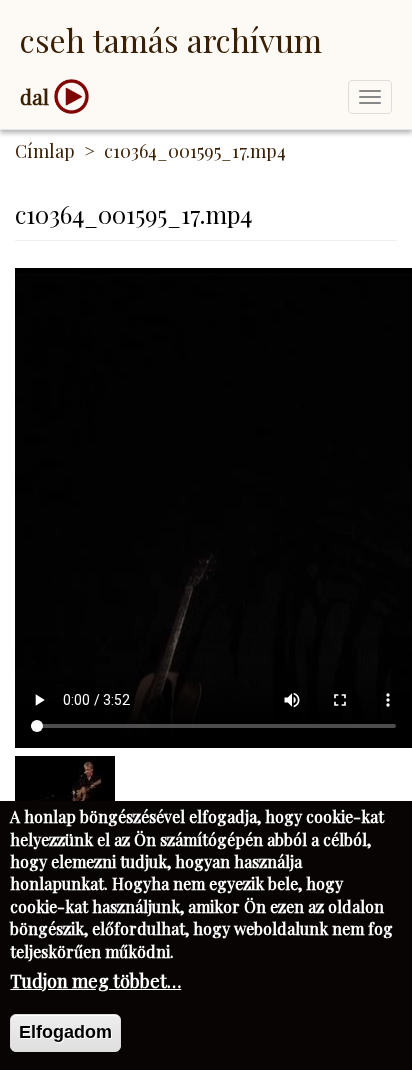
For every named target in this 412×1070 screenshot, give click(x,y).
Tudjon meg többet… (95, 981)
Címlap (45, 151)
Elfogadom (65, 1032)
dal (34, 96)
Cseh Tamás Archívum (171, 39)
